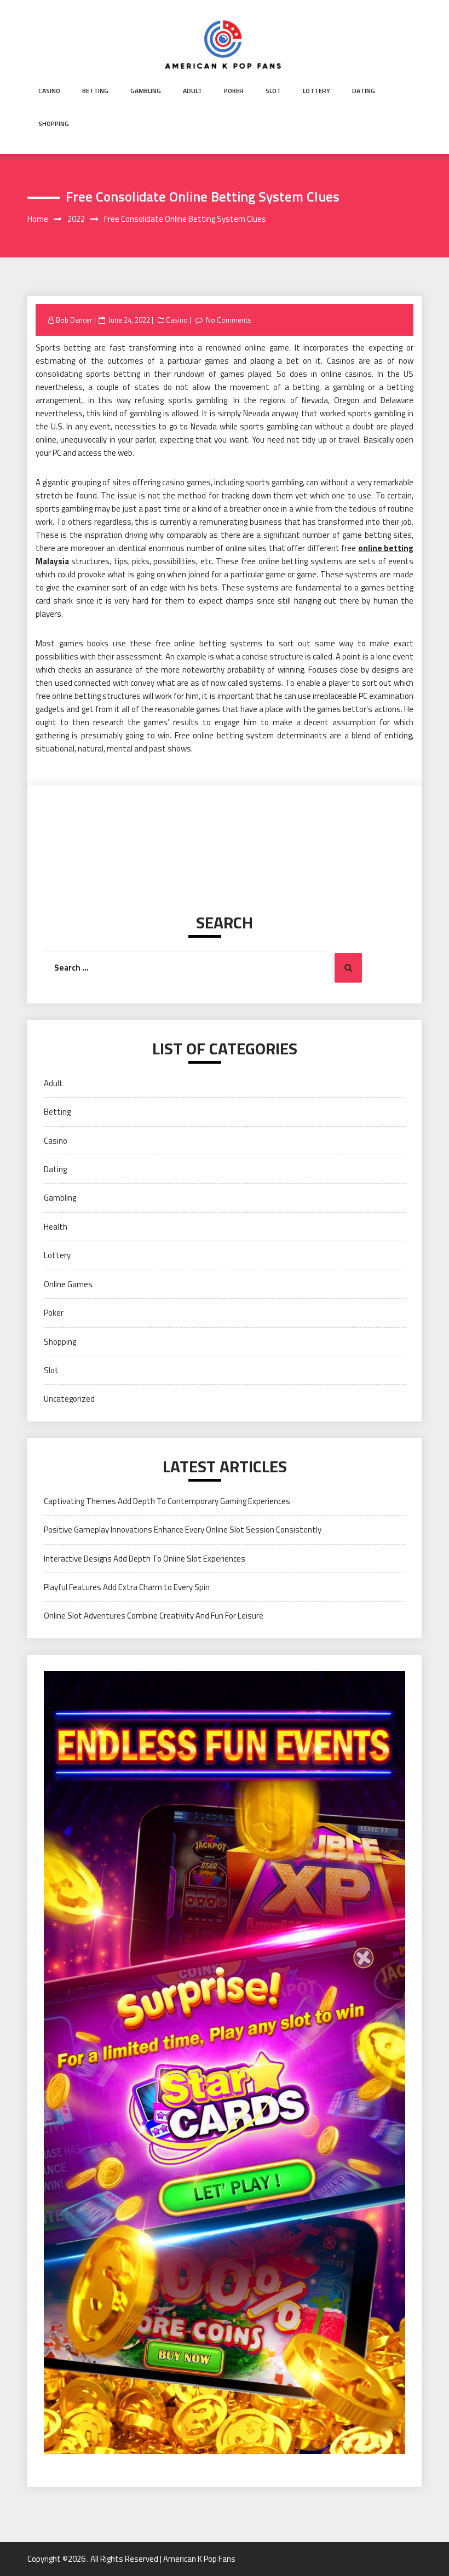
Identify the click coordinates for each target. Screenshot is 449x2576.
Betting (95, 91)
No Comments (229, 320)
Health (56, 1227)
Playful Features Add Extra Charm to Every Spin (127, 1587)
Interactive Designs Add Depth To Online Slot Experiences (145, 1559)
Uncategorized (69, 1399)
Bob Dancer (74, 320)
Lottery (316, 91)
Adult (192, 91)
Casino (49, 91)
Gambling (146, 91)
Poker (234, 91)
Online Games (68, 1284)
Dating (364, 91)
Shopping (54, 124)
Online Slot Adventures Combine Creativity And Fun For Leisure (154, 1616)
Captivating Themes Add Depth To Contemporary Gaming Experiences (167, 1501)
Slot (273, 91)
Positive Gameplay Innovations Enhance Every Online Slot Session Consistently (183, 1530)
